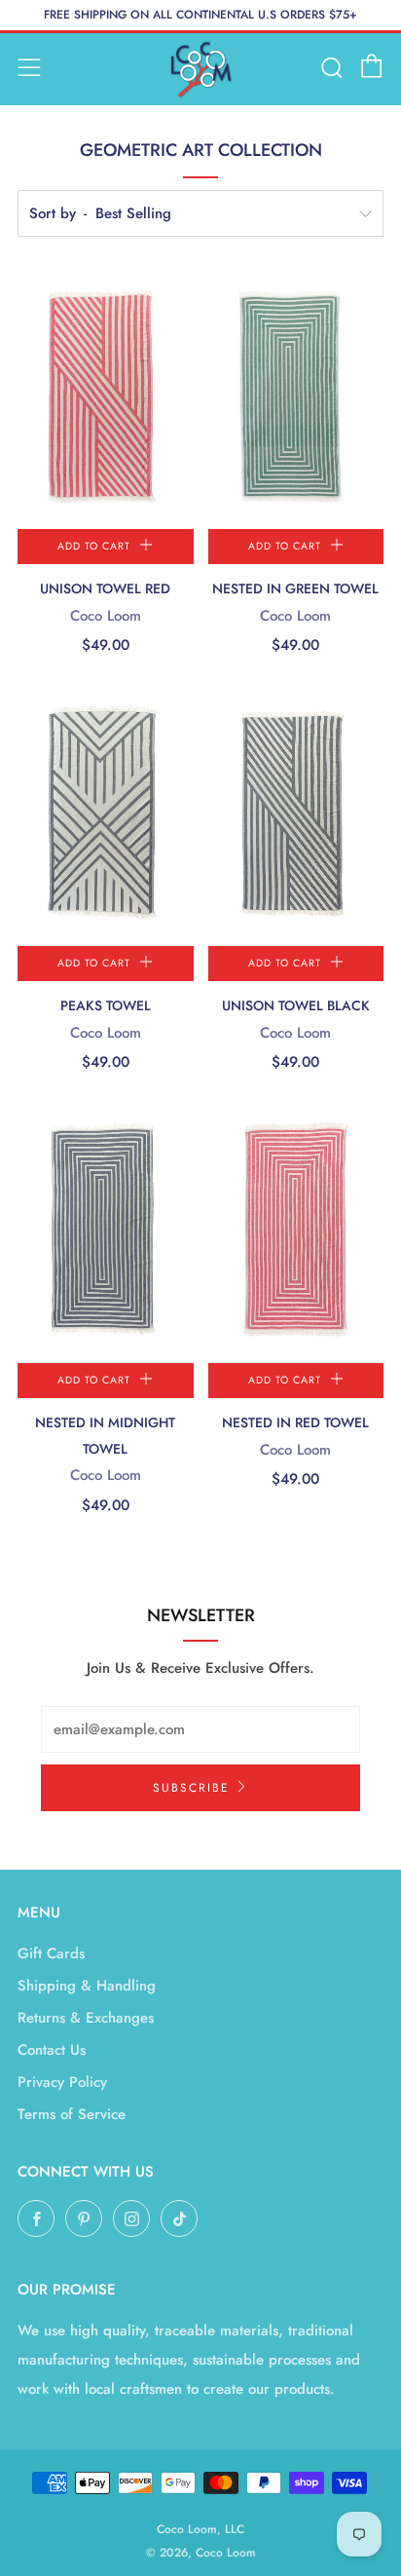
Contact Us (52, 2050)
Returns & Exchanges (86, 2018)
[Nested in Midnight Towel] (106, 1231)
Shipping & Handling (87, 1986)
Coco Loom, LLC (200, 2529)
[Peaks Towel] (106, 814)
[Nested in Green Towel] (296, 398)
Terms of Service (72, 2114)
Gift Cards (51, 1953)
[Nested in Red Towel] (296, 1231)
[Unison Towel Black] (296, 814)
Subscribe (191, 1788)
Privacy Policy (62, 2082)
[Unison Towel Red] (106, 398)
